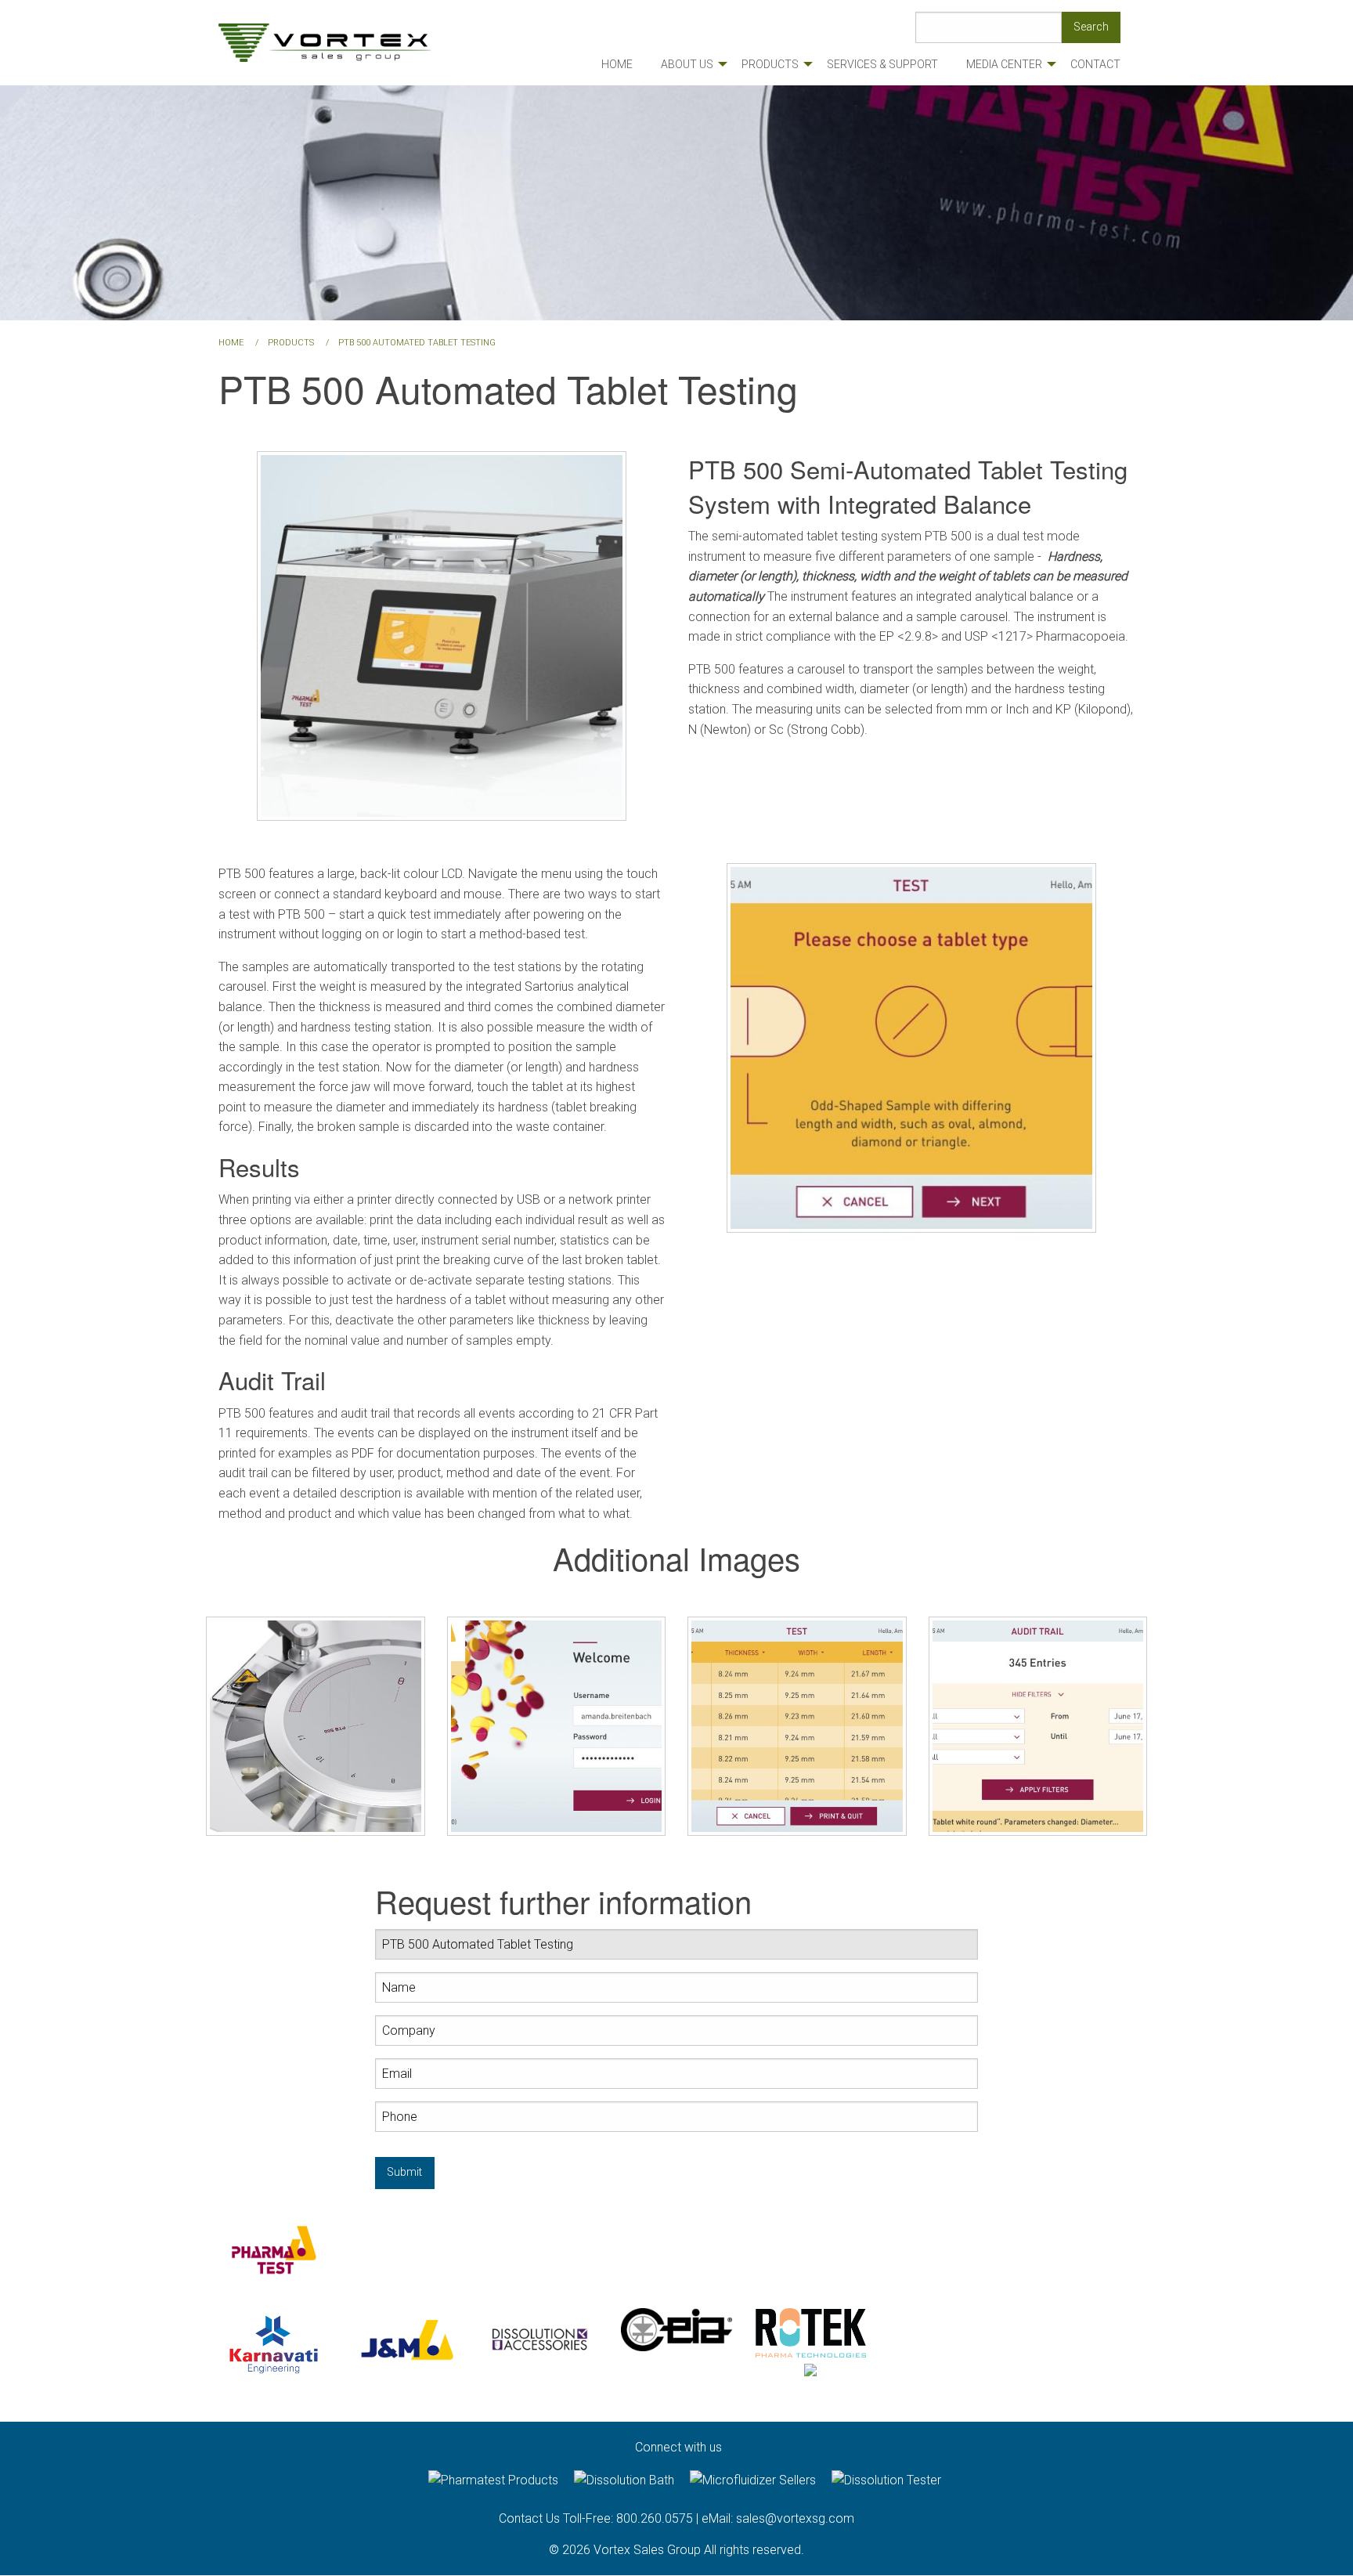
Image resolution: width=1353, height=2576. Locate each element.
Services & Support (882, 64)
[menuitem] (617, 64)
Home (617, 64)
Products (770, 64)
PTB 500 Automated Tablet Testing (417, 343)
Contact (1095, 64)
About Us (687, 64)
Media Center (1004, 64)
